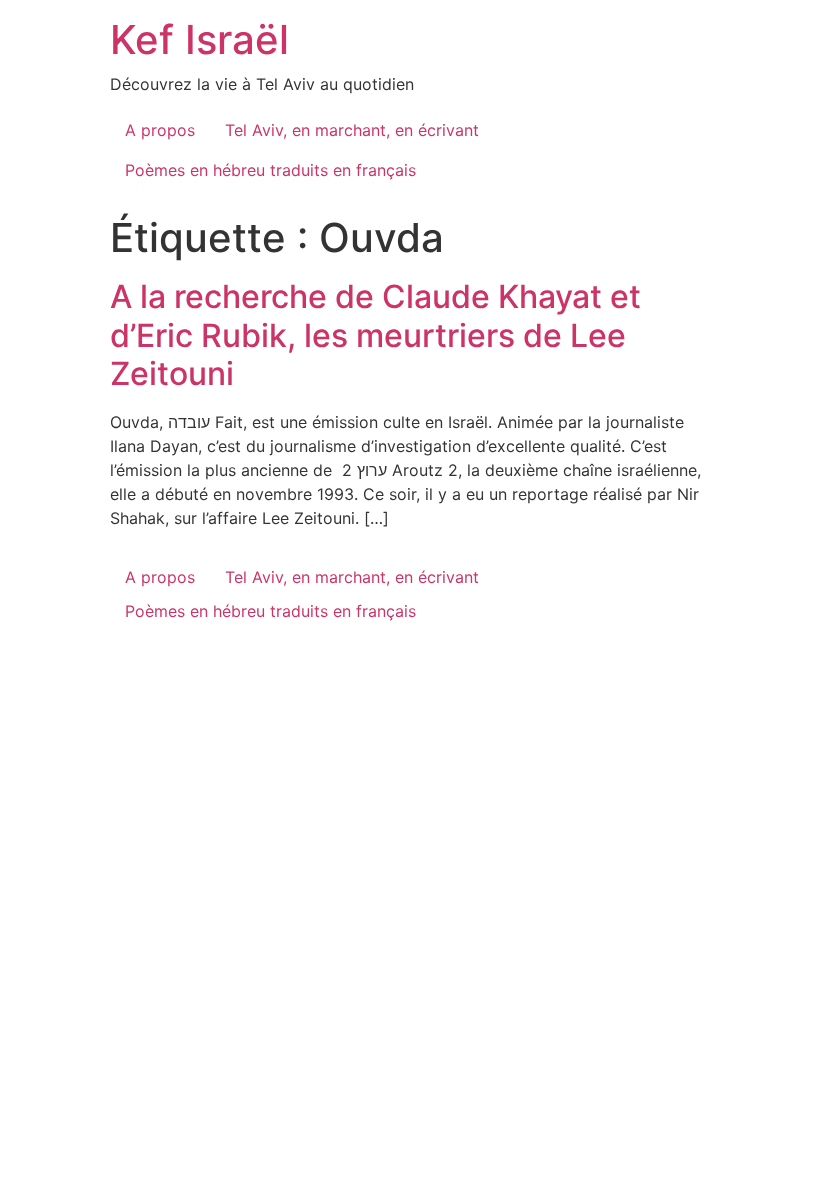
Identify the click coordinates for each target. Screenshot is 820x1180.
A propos (160, 130)
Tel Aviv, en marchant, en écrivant (352, 130)
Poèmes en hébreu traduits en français (270, 170)
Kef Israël (199, 39)
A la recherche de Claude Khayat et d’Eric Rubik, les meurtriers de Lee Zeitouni (375, 335)
